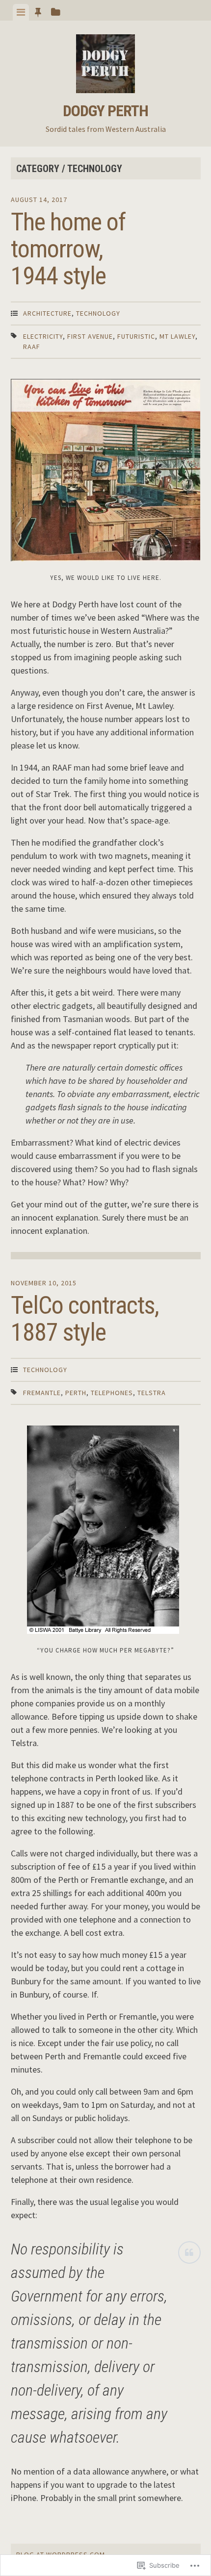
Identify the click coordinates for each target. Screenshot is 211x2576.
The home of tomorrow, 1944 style (68, 249)
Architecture (47, 313)
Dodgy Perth (105, 111)
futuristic (136, 336)
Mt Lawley (177, 336)
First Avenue (90, 336)
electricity (43, 336)
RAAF (32, 347)
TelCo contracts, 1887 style (85, 1319)
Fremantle (42, 1393)
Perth (76, 1393)
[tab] (21, 12)
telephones (112, 1393)
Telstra (152, 1393)
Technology (98, 313)
